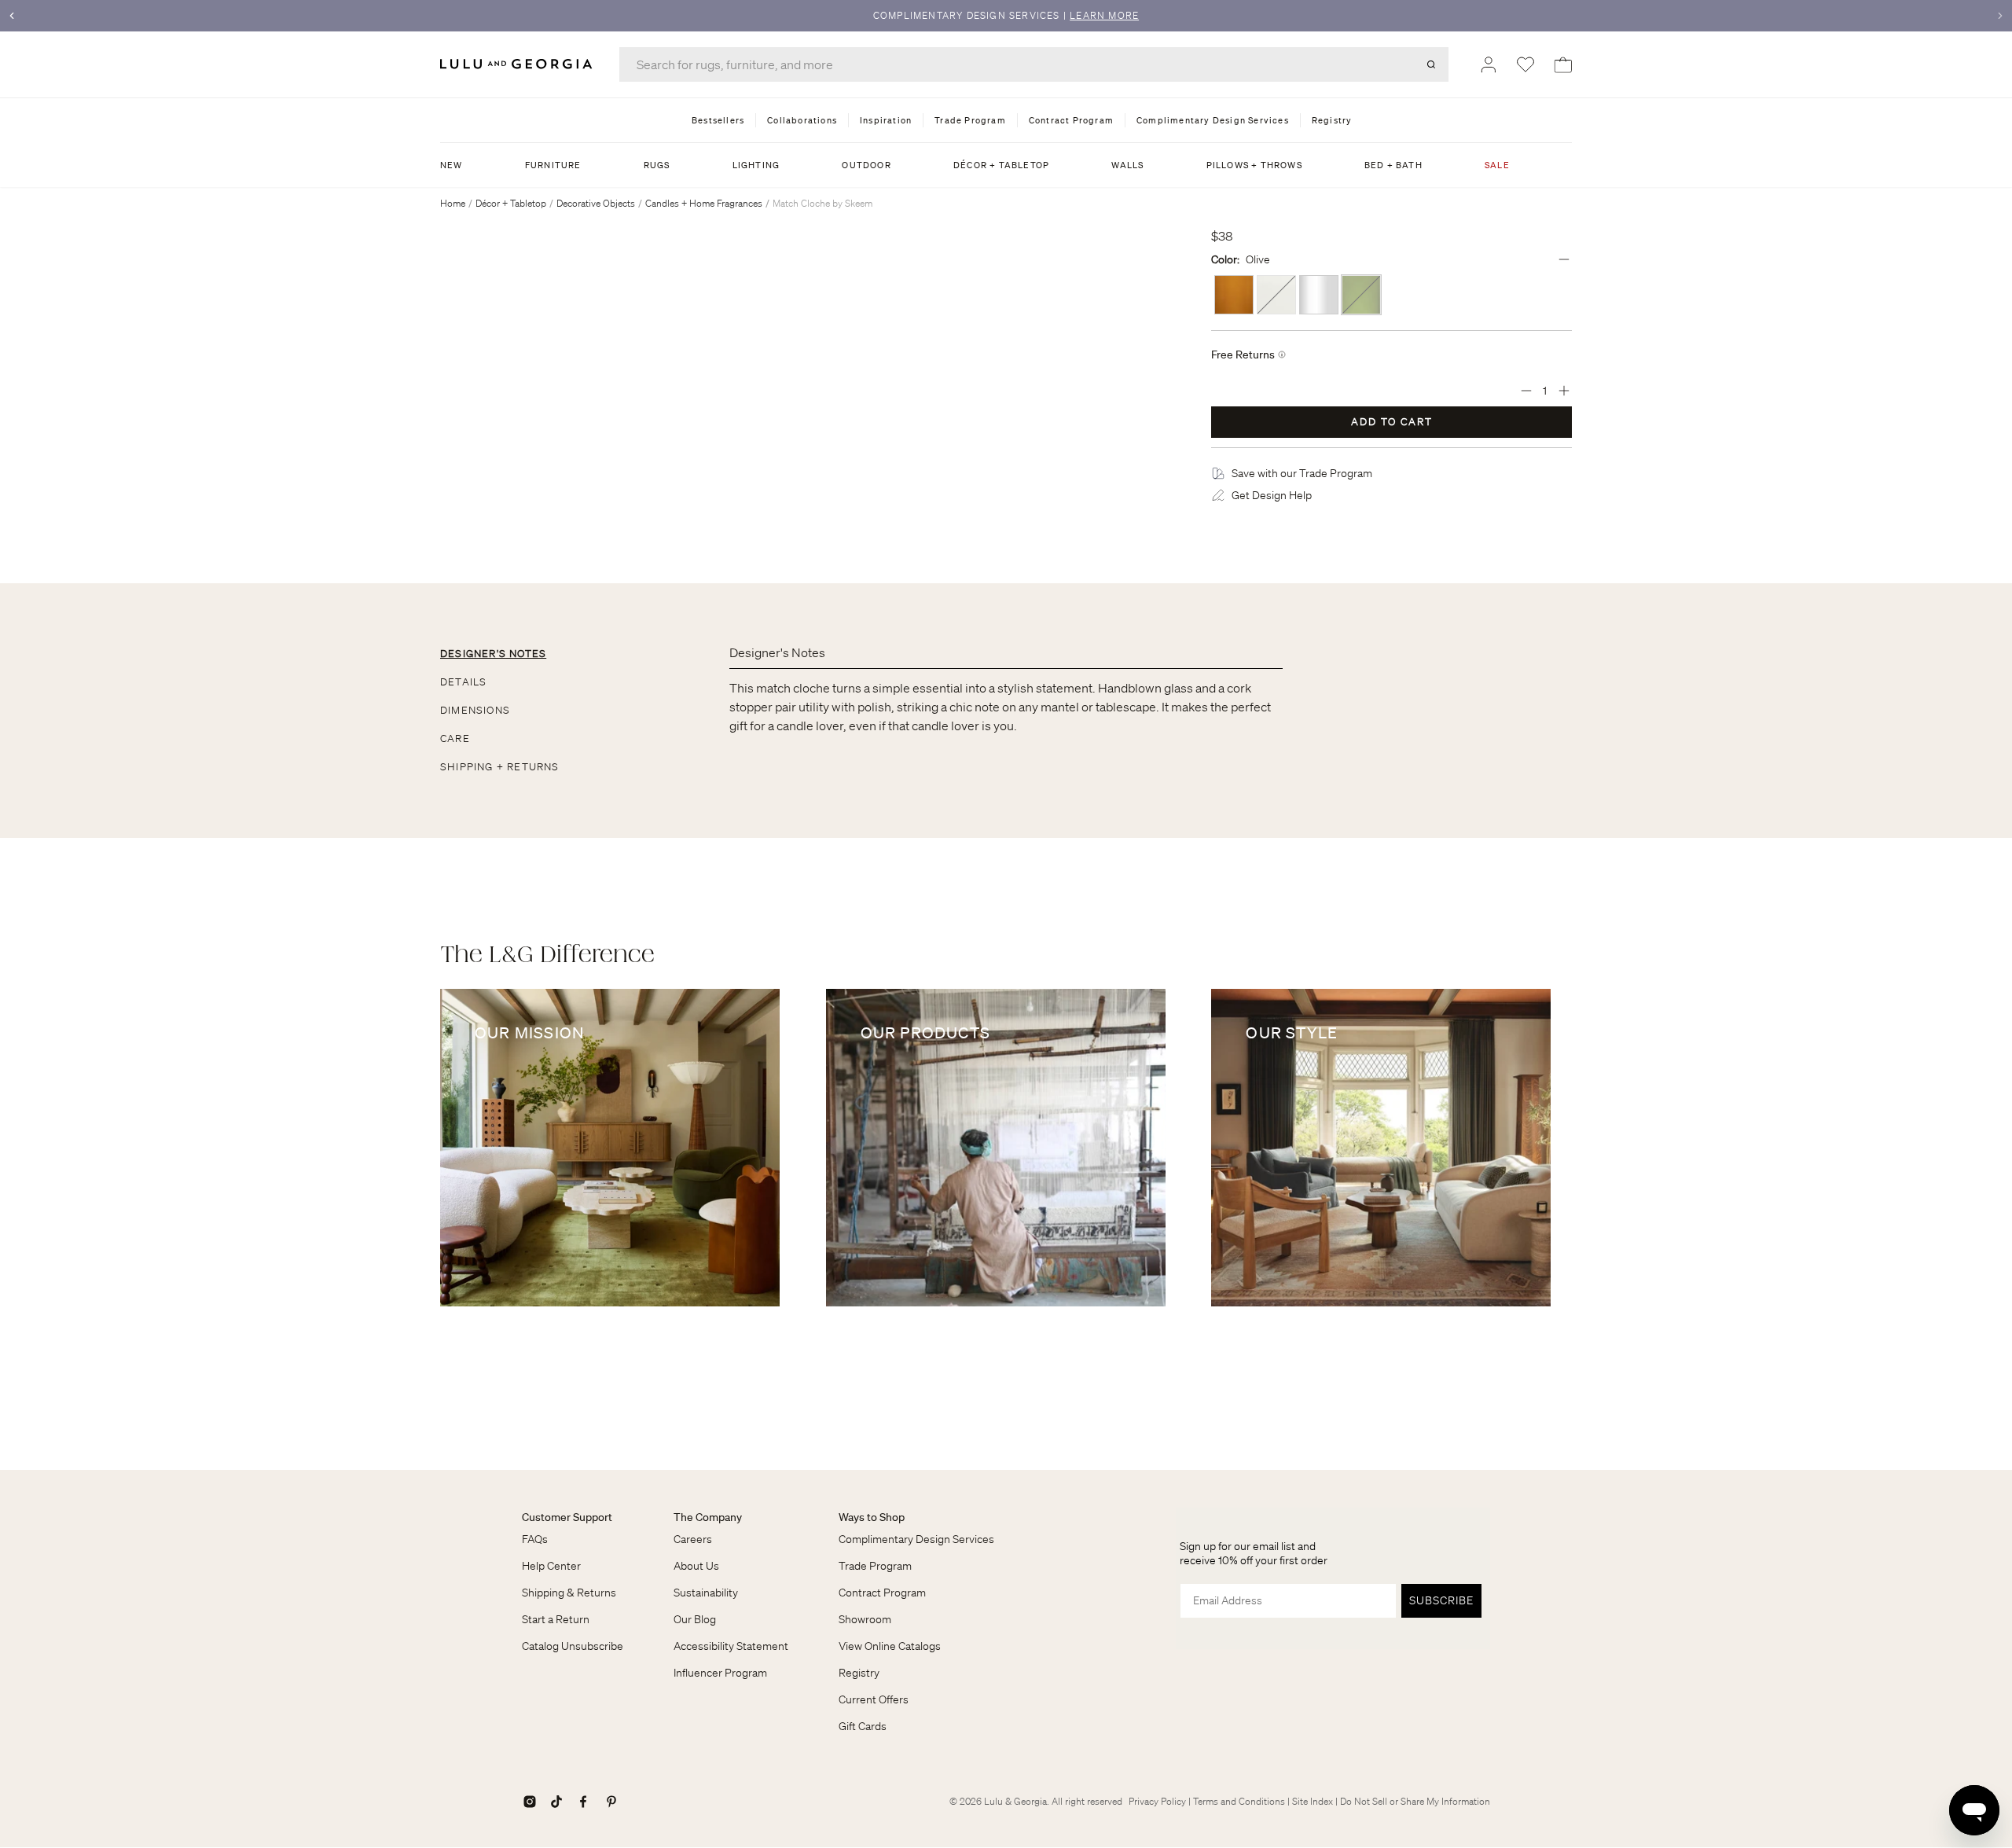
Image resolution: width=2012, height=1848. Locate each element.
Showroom (865, 1619)
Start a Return (556, 1619)
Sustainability (706, 1593)
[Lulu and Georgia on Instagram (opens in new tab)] (530, 1802)
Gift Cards (863, 1726)
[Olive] (1361, 295)
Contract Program (882, 1593)
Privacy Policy (1157, 1801)
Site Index (1313, 1801)
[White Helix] (1276, 295)
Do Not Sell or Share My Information (1415, 1801)
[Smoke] (1319, 295)
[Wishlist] (1526, 64)
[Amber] (1234, 295)
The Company (708, 1517)
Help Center (551, 1566)
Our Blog (695, 1619)
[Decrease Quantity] (1526, 391)
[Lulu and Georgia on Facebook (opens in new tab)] (583, 1802)
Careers (693, 1539)
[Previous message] (12, 16)
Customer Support (567, 1517)
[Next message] (2000, 16)
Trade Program (875, 1566)
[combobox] (1034, 64)
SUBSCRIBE (1441, 1600)
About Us (696, 1566)
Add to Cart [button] (1392, 422)
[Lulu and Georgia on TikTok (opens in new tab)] (556, 1802)
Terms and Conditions (1239, 1801)
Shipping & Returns (569, 1593)
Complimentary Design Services (916, 1539)
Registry (859, 1673)
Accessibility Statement (731, 1646)
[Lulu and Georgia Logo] (519, 64)
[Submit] (1431, 64)
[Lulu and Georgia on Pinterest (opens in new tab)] (611, 1802)
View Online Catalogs (890, 1646)
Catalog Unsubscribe (573, 1646)
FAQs (535, 1539)
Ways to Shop (872, 1517)
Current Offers (874, 1699)
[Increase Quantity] (1564, 391)
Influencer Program (720, 1673)
